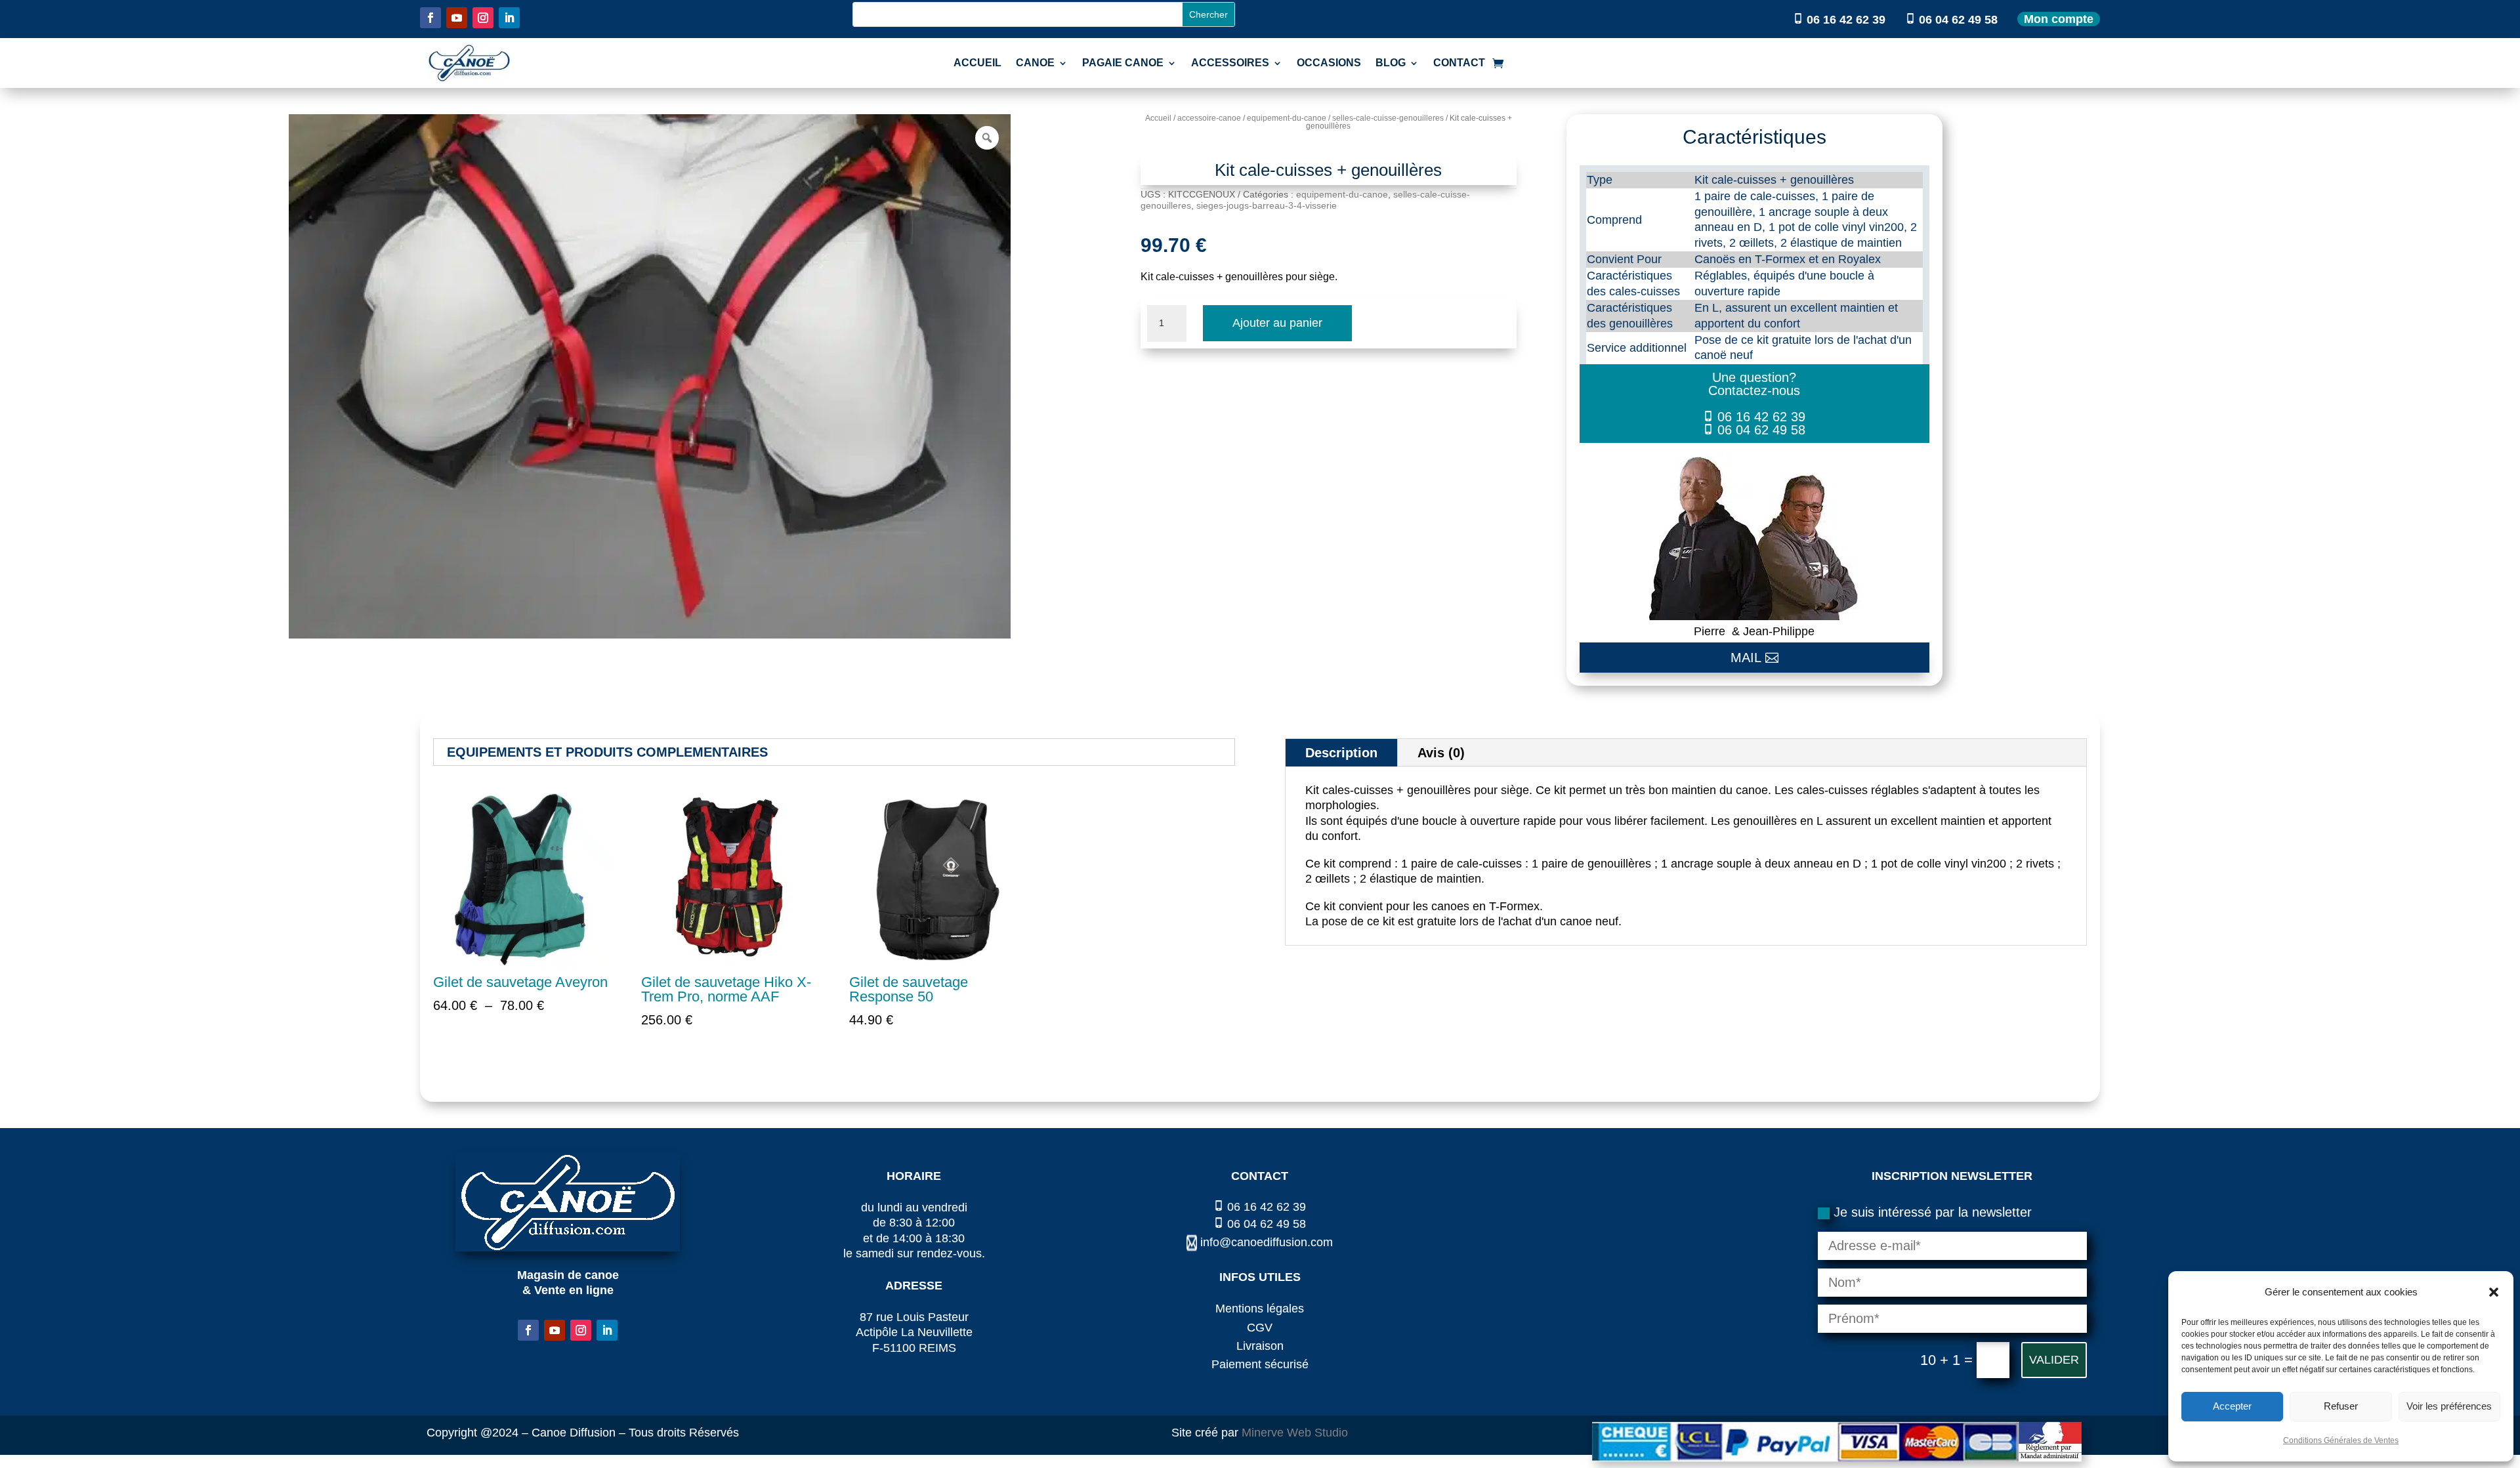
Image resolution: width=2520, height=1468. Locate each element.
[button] (2494, 1292)
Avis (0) (1441, 753)
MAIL (1746, 658)
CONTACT (1459, 63)
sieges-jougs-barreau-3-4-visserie (1267, 205)
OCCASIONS (1329, 63)
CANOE (1035, 63)
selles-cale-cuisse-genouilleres (1388, 118)
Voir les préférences (2449, 1406)
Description (1341, 753)
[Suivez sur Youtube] (457, 18)
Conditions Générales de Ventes (2341, 1440)
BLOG (1391, 63)
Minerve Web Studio (1295, 1433)
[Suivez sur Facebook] (430, 18)
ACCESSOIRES (1230, 63)
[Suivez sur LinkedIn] (509, 18)
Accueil (1158, 118)
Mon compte (2059, 19)
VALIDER (2054, 1360)
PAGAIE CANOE (1123, 63)
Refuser (2341, 1406)
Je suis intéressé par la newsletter (1933, 1212)
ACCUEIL (977, 63)
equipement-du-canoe (1287, 118)
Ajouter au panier (1277, 323)
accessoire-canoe (1209, 118)
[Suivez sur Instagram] (483, 18)
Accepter (2232, 1406)
